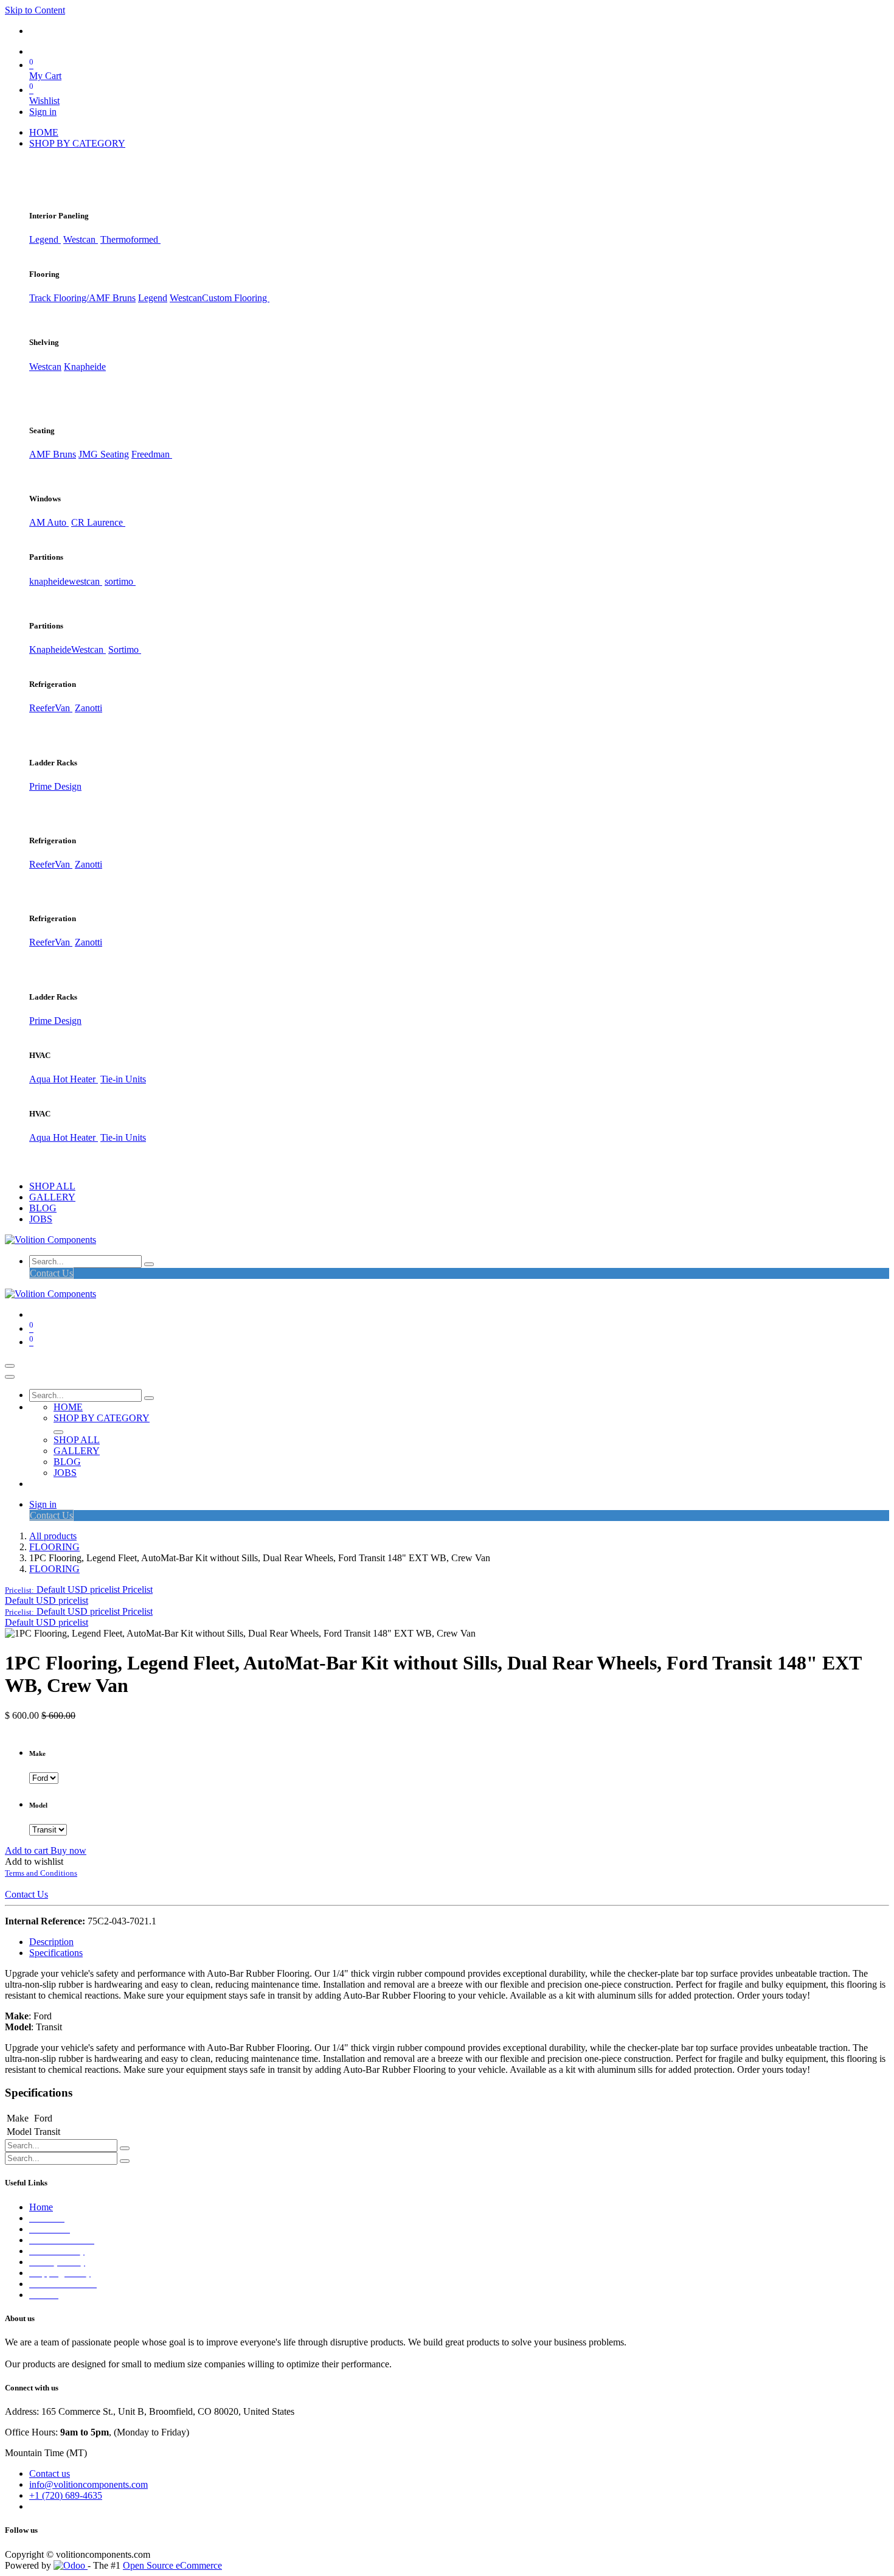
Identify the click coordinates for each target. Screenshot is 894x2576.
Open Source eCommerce (172, 2565)
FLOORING (54, 1547)
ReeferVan (51, 708)
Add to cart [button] (28, 1850)
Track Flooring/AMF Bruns (82, 298)
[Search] (149, 1264)
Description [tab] (51, 1942)
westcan (85, 581)
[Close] (10, 1377)
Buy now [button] (68, 1850)
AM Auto (49, 522)
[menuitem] (44, 132)
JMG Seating (104, 454)
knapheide (49, 581)
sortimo (120, 581)
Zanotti (88, 708)
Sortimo (125, 649)
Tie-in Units (123, 1079)
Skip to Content (35, 10)
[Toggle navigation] (10, 1366)
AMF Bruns (53, 454)
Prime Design (55, 786)
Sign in (43, 112)
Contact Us (51, 1273)
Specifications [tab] (56, 1953)
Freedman (152, 454)
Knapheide (85, 367)
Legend (153, 298)
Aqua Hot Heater (64, 1079)
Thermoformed (130, 239)
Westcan (81, 239)
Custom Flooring (236, 298)
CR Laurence (98, 522)
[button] (79, 1589)
